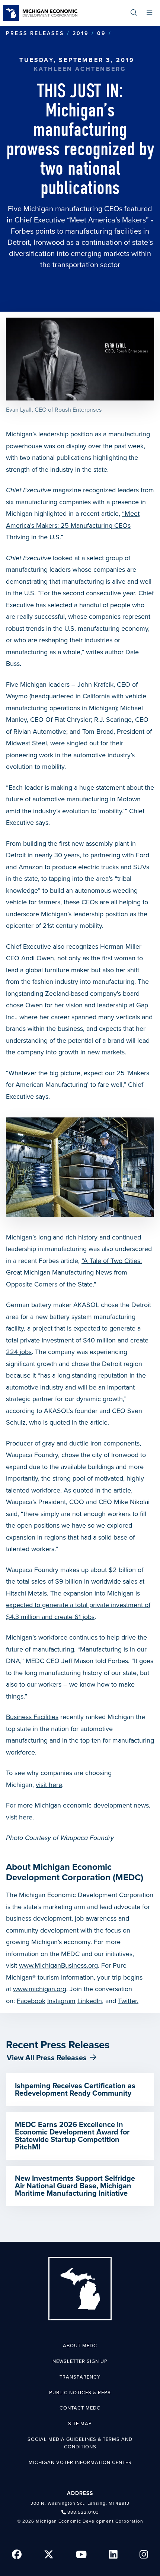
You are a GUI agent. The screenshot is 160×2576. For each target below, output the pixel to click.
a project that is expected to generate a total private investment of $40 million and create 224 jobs (77, 1340)
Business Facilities (32, 1717)
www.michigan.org (40, 1989)
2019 (81, 33)
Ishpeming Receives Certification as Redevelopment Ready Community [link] (75, 2090)
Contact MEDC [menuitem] (80, 2408)
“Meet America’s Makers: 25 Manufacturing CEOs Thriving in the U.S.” (73, 525)
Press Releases (35, 33)
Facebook (31, 2001)
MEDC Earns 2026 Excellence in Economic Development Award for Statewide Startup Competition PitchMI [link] (72, 2136)
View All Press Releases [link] (47, 2058)
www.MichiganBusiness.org (58, 1965)
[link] (40, 13)
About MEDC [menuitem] (80, 2346)
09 (101, 33)
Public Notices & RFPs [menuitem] (80, 2393)
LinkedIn (90, 2001)
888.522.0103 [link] (83, 2512)
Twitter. (128, 2001)
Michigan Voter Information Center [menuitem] (80, 2463)
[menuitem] (134, 13)
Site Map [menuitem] (80, 2424)
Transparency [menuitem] (80, 2377)
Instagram (61, 2001)
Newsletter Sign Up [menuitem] (80, 2361)
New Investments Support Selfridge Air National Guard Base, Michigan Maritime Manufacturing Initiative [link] (75, 2186)
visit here (49, 1785)
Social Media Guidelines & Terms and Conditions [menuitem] (80, 2443)
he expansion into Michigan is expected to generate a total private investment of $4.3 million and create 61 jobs (78, 1605)
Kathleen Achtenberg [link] (80, 69)
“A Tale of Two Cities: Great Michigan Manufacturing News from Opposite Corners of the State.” (74, 1273)
